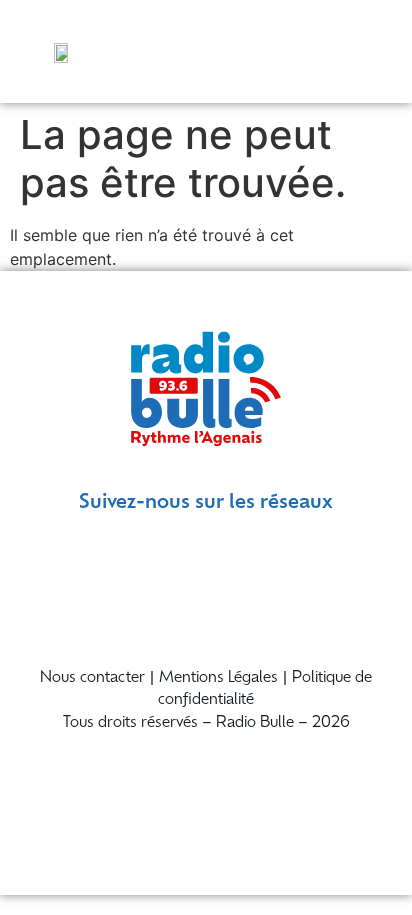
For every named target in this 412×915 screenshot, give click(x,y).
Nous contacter (92, 678)
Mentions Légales (218, 678)
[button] (374, 51)
